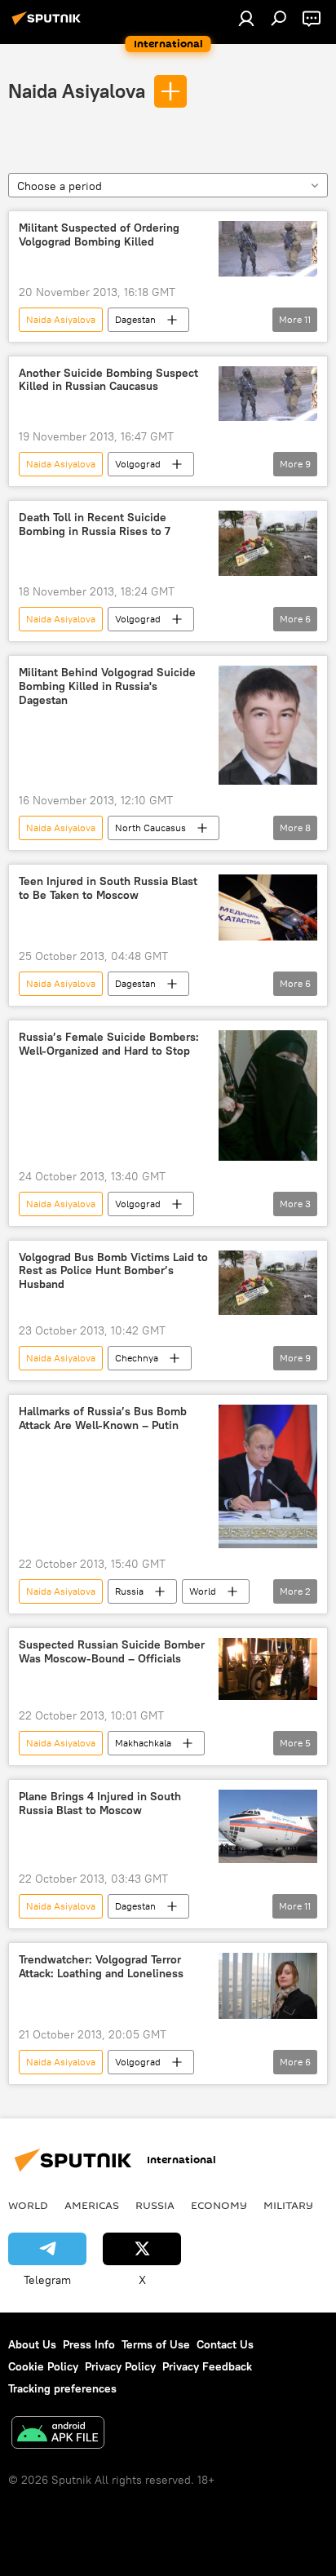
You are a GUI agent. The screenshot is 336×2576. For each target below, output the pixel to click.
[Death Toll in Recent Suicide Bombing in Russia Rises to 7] (268, 543)
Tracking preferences (62, 2388)
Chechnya (137, 1358)
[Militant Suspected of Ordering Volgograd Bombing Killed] (268, 249)
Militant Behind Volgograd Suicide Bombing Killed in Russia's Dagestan (107, 686)
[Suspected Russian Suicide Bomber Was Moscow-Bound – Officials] (268, 1669)
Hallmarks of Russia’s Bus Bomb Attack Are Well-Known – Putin (103, 1419)
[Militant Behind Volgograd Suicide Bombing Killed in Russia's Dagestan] (268, 726)
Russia (129, 1591)
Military (288, 2205)
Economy (219, 2205)
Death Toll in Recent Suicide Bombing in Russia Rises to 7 (95, 524)
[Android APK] (58, 2434)
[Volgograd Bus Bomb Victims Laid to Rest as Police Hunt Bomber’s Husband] (268, 1283)
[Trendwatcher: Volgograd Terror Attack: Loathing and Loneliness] (268, 1986)
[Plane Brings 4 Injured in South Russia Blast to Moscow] (268, 1826)
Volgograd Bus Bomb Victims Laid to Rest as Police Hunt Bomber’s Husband (113, 1271)
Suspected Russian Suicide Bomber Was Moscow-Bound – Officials (112, 1652)
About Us (32, 2344)
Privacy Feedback (207, 2366)
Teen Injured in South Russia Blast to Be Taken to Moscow (108, 888)
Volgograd (138, 464)
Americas (92, 2205)
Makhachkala (143, 1743)
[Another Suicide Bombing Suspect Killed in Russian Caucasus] (268, 394)
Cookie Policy (43, 2366)
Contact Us (225, 2344)
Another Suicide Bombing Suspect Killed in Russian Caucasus (108, 380)
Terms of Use (156, 2344)
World (203, 1591)
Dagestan (135, 319)
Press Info (89, 2344)
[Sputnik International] (49, 24)
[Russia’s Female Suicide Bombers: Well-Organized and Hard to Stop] (268, 1095)
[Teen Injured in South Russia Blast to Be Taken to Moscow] (268, 907)
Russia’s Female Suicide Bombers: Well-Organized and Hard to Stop (109, 1044)
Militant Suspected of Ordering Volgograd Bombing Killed (99, 235)
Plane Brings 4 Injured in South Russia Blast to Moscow (100, 1804)
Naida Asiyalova (77, 91)
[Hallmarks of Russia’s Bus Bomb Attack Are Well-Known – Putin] (268, 1476)
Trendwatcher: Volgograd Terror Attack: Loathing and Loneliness (101, 1967)
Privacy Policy (120, 2366)
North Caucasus (150, 828)
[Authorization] (246, 18)
